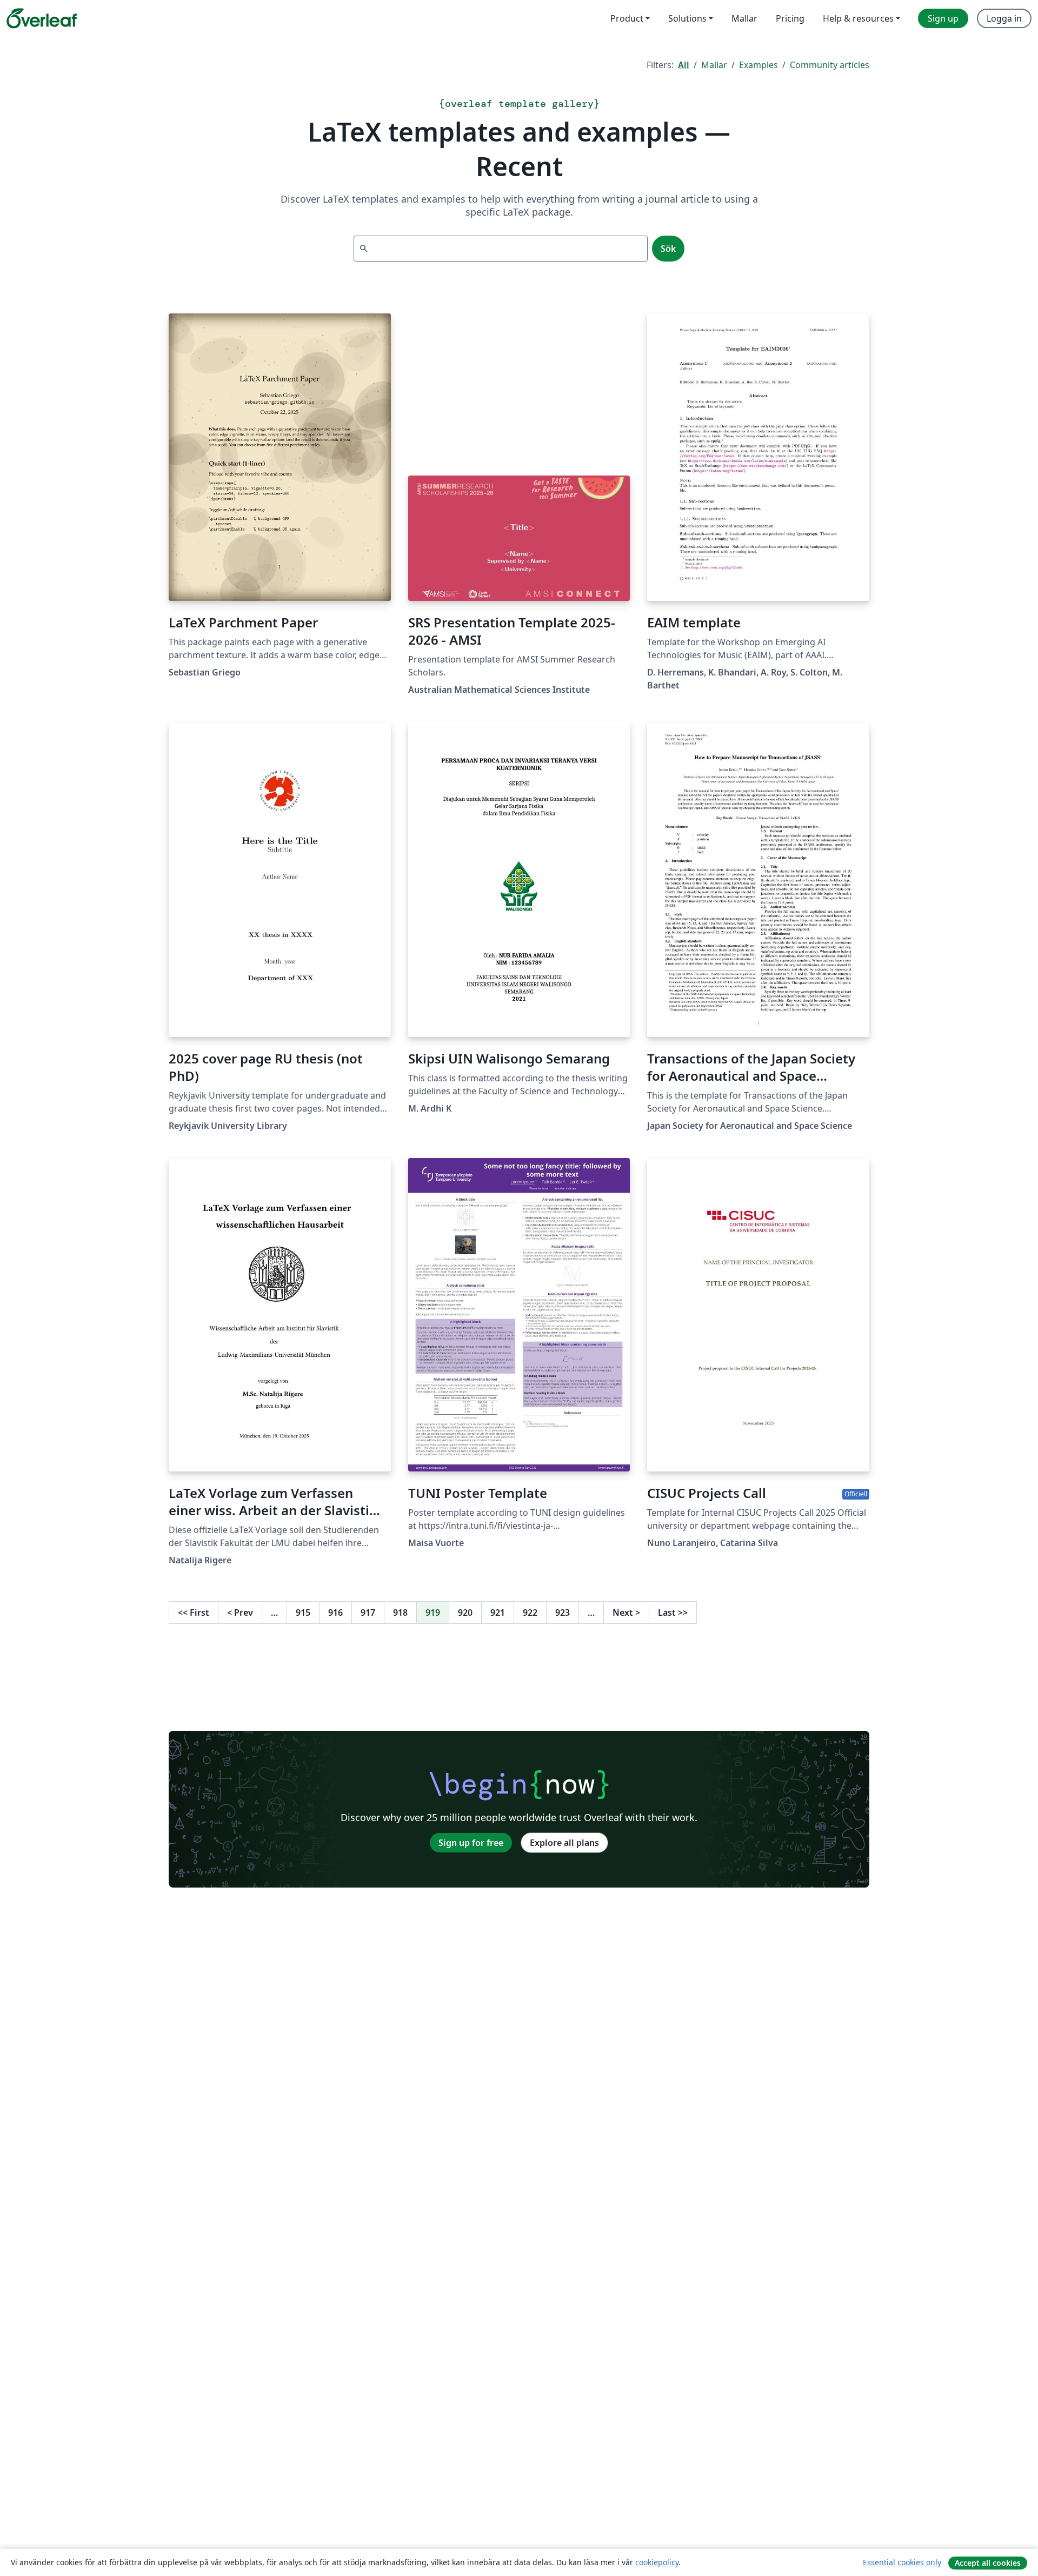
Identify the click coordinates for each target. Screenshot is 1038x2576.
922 (530, 1612)
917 (368, 1612)
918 (400, 1612)
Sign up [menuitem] (943, 18)
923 (563, 1612)
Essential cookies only (902, 2562)
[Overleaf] (42, 18)
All (684, 65)
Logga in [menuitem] (1004, 18)
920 (465, 1612)
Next (626, 1612)
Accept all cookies (988, 2563)
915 (303, 1612)
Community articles (830, 65)
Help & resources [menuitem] (858, 18)
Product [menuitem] (627, 18)
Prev (240, 1612)
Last (673, 1612)
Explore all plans (564, 1843)
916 (335, 1612)
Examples (758, 65)
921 (498, 1612)
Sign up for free (471, 1843)
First (194, 1612)
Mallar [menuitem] (744, 18)
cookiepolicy (657, 2562)
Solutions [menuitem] (687, 18)
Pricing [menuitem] (790, 18)
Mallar (714, 65)
